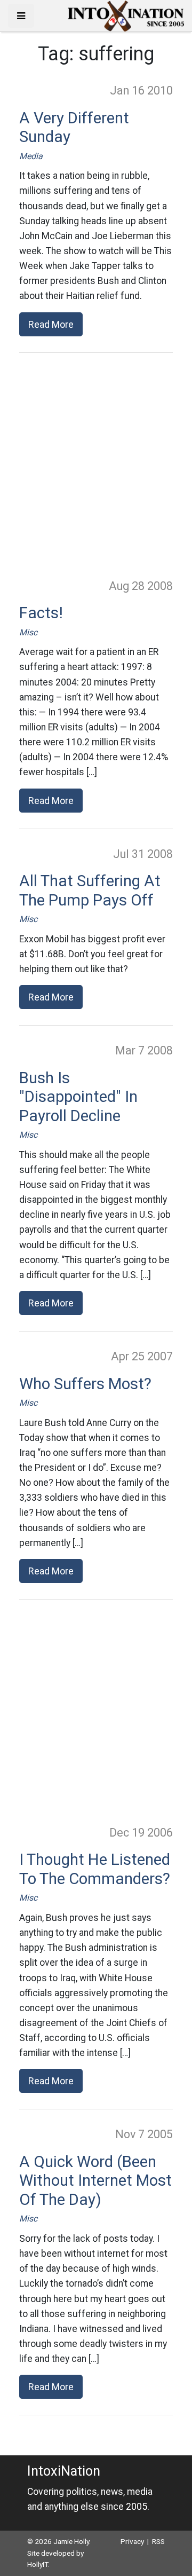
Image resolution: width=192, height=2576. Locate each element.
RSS (158, 2541)
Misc (28, 632)
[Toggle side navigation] (21, 16)
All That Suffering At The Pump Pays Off (90, 891)
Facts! (41, 613)
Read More (51, 324)
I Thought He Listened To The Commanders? (95, 1869)
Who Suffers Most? (85, 1384)
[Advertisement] (96, 465)
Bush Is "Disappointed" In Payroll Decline (78, 1097)
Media (31, 156)
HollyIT (38, 2564)
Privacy (132, 2541)
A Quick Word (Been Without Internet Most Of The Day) (95, 2181)
